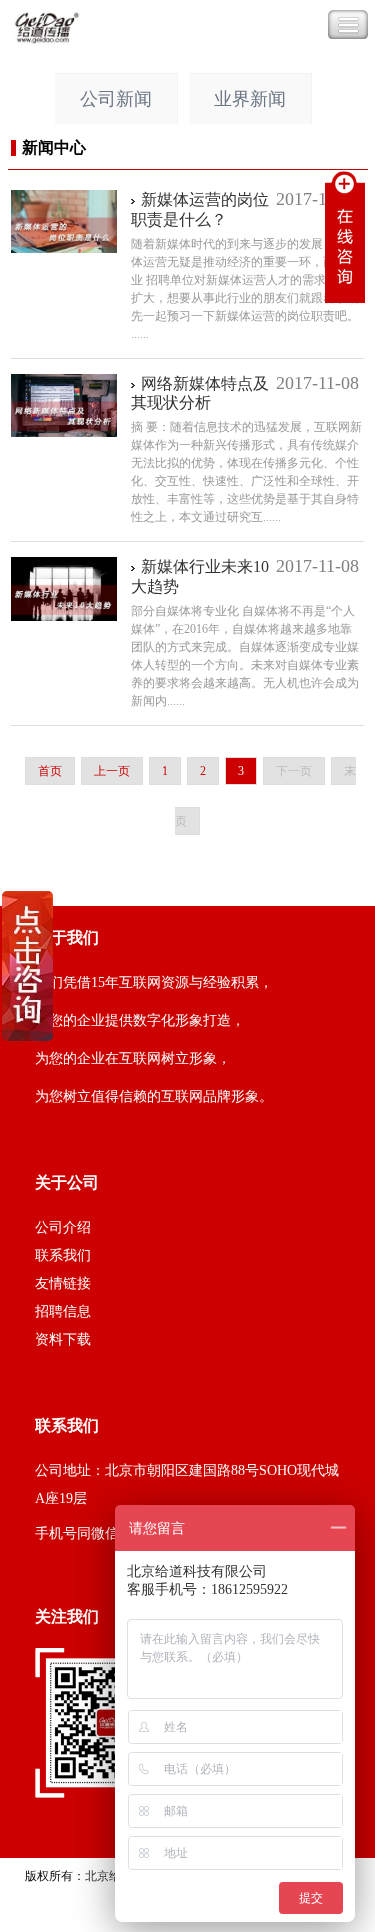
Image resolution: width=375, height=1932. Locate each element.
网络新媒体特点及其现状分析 (200, 393)
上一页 (112, 771)
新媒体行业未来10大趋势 (200, 576)
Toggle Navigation (348, 25)
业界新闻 (250, 99)
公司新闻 (116, 99)
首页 (50, 771)
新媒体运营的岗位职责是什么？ (200, 209)
